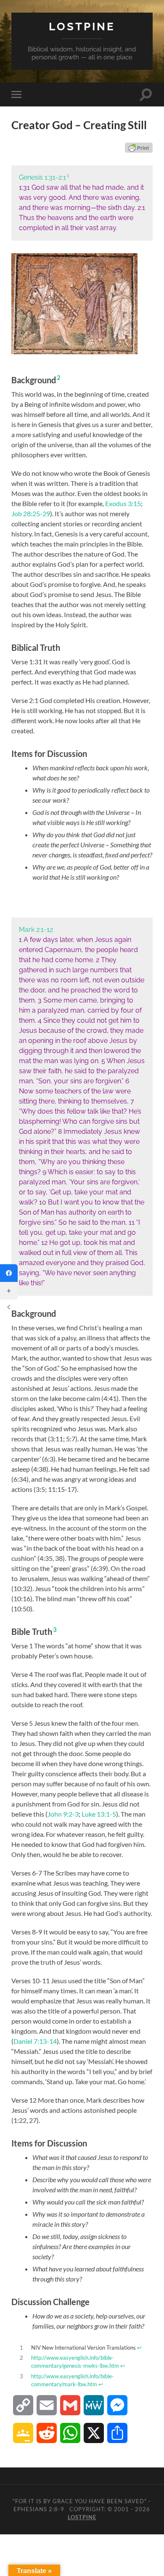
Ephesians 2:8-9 (39, 2509)
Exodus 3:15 (123, 503)
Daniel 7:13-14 (35, 2041)
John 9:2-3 (63, 1814)
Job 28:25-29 (31, 513)
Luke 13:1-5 (99, 1814)
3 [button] (55, 1629)
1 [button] (68, 175)
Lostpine (82, 26)
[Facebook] (9, 1273)
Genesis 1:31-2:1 (42, 177)
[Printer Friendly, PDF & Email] (139, 148)
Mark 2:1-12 (36, 930)
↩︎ (139, 2348)
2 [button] (59, 377)
